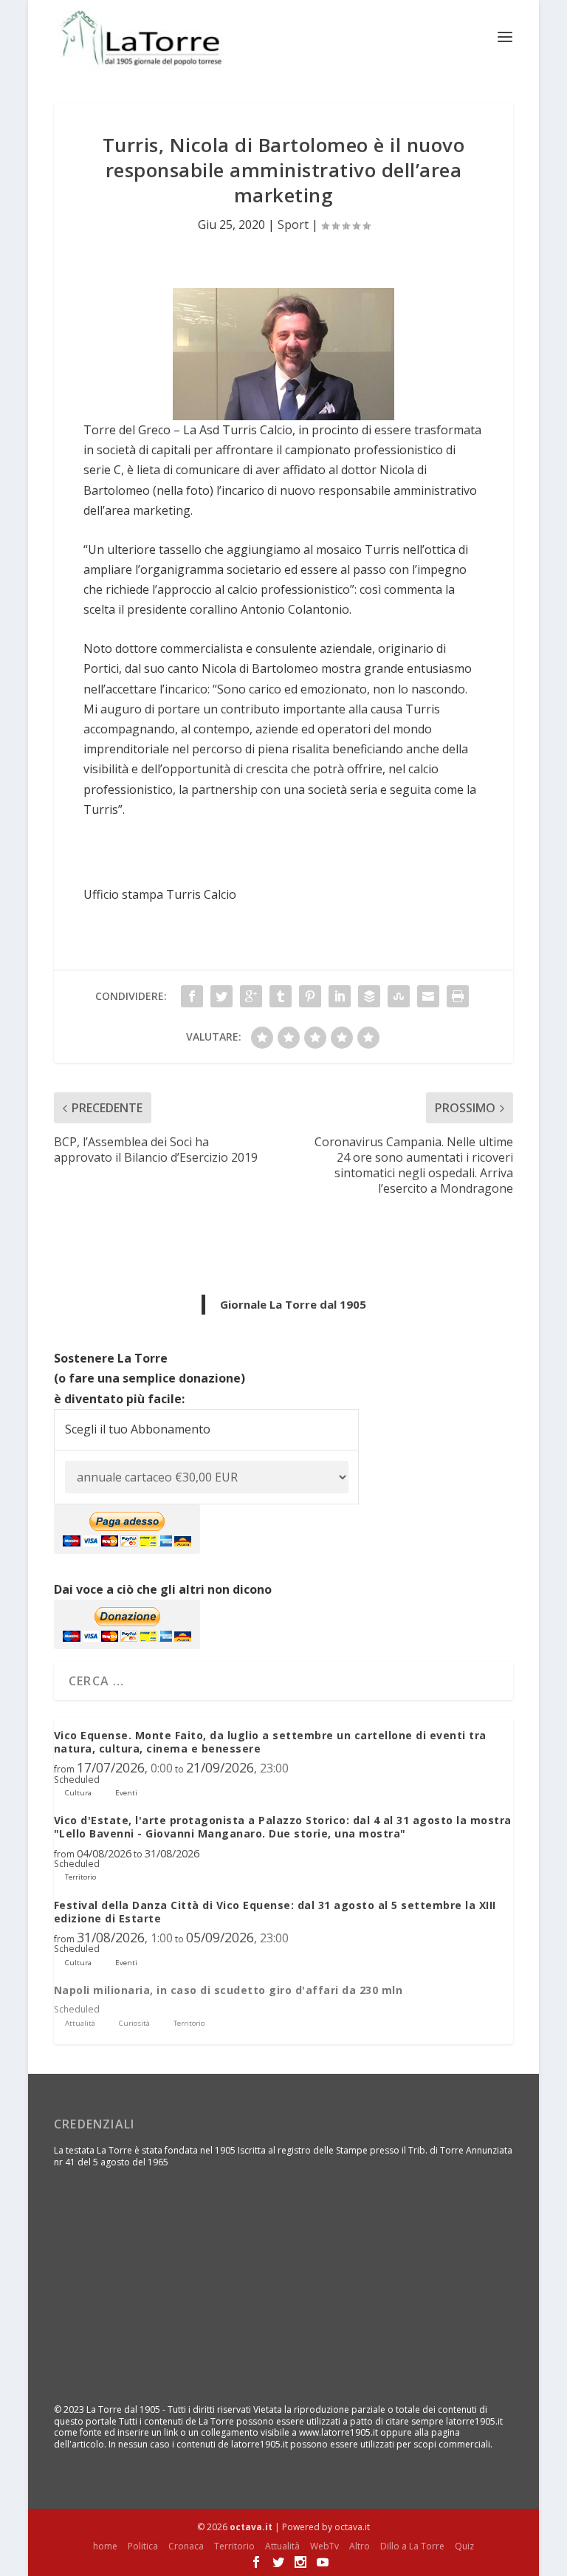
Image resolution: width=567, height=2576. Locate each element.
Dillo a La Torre (412, 2546)
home (105, 2546)
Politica (143, 2546)
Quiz (464, 2546)
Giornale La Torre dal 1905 (293, 1304)
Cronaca (186, 2546)
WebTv (324, 2546)
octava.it (251, 2527)
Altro (360, 2546)
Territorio (234, 2546)
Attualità (282, 2546)
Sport (293, 225)
